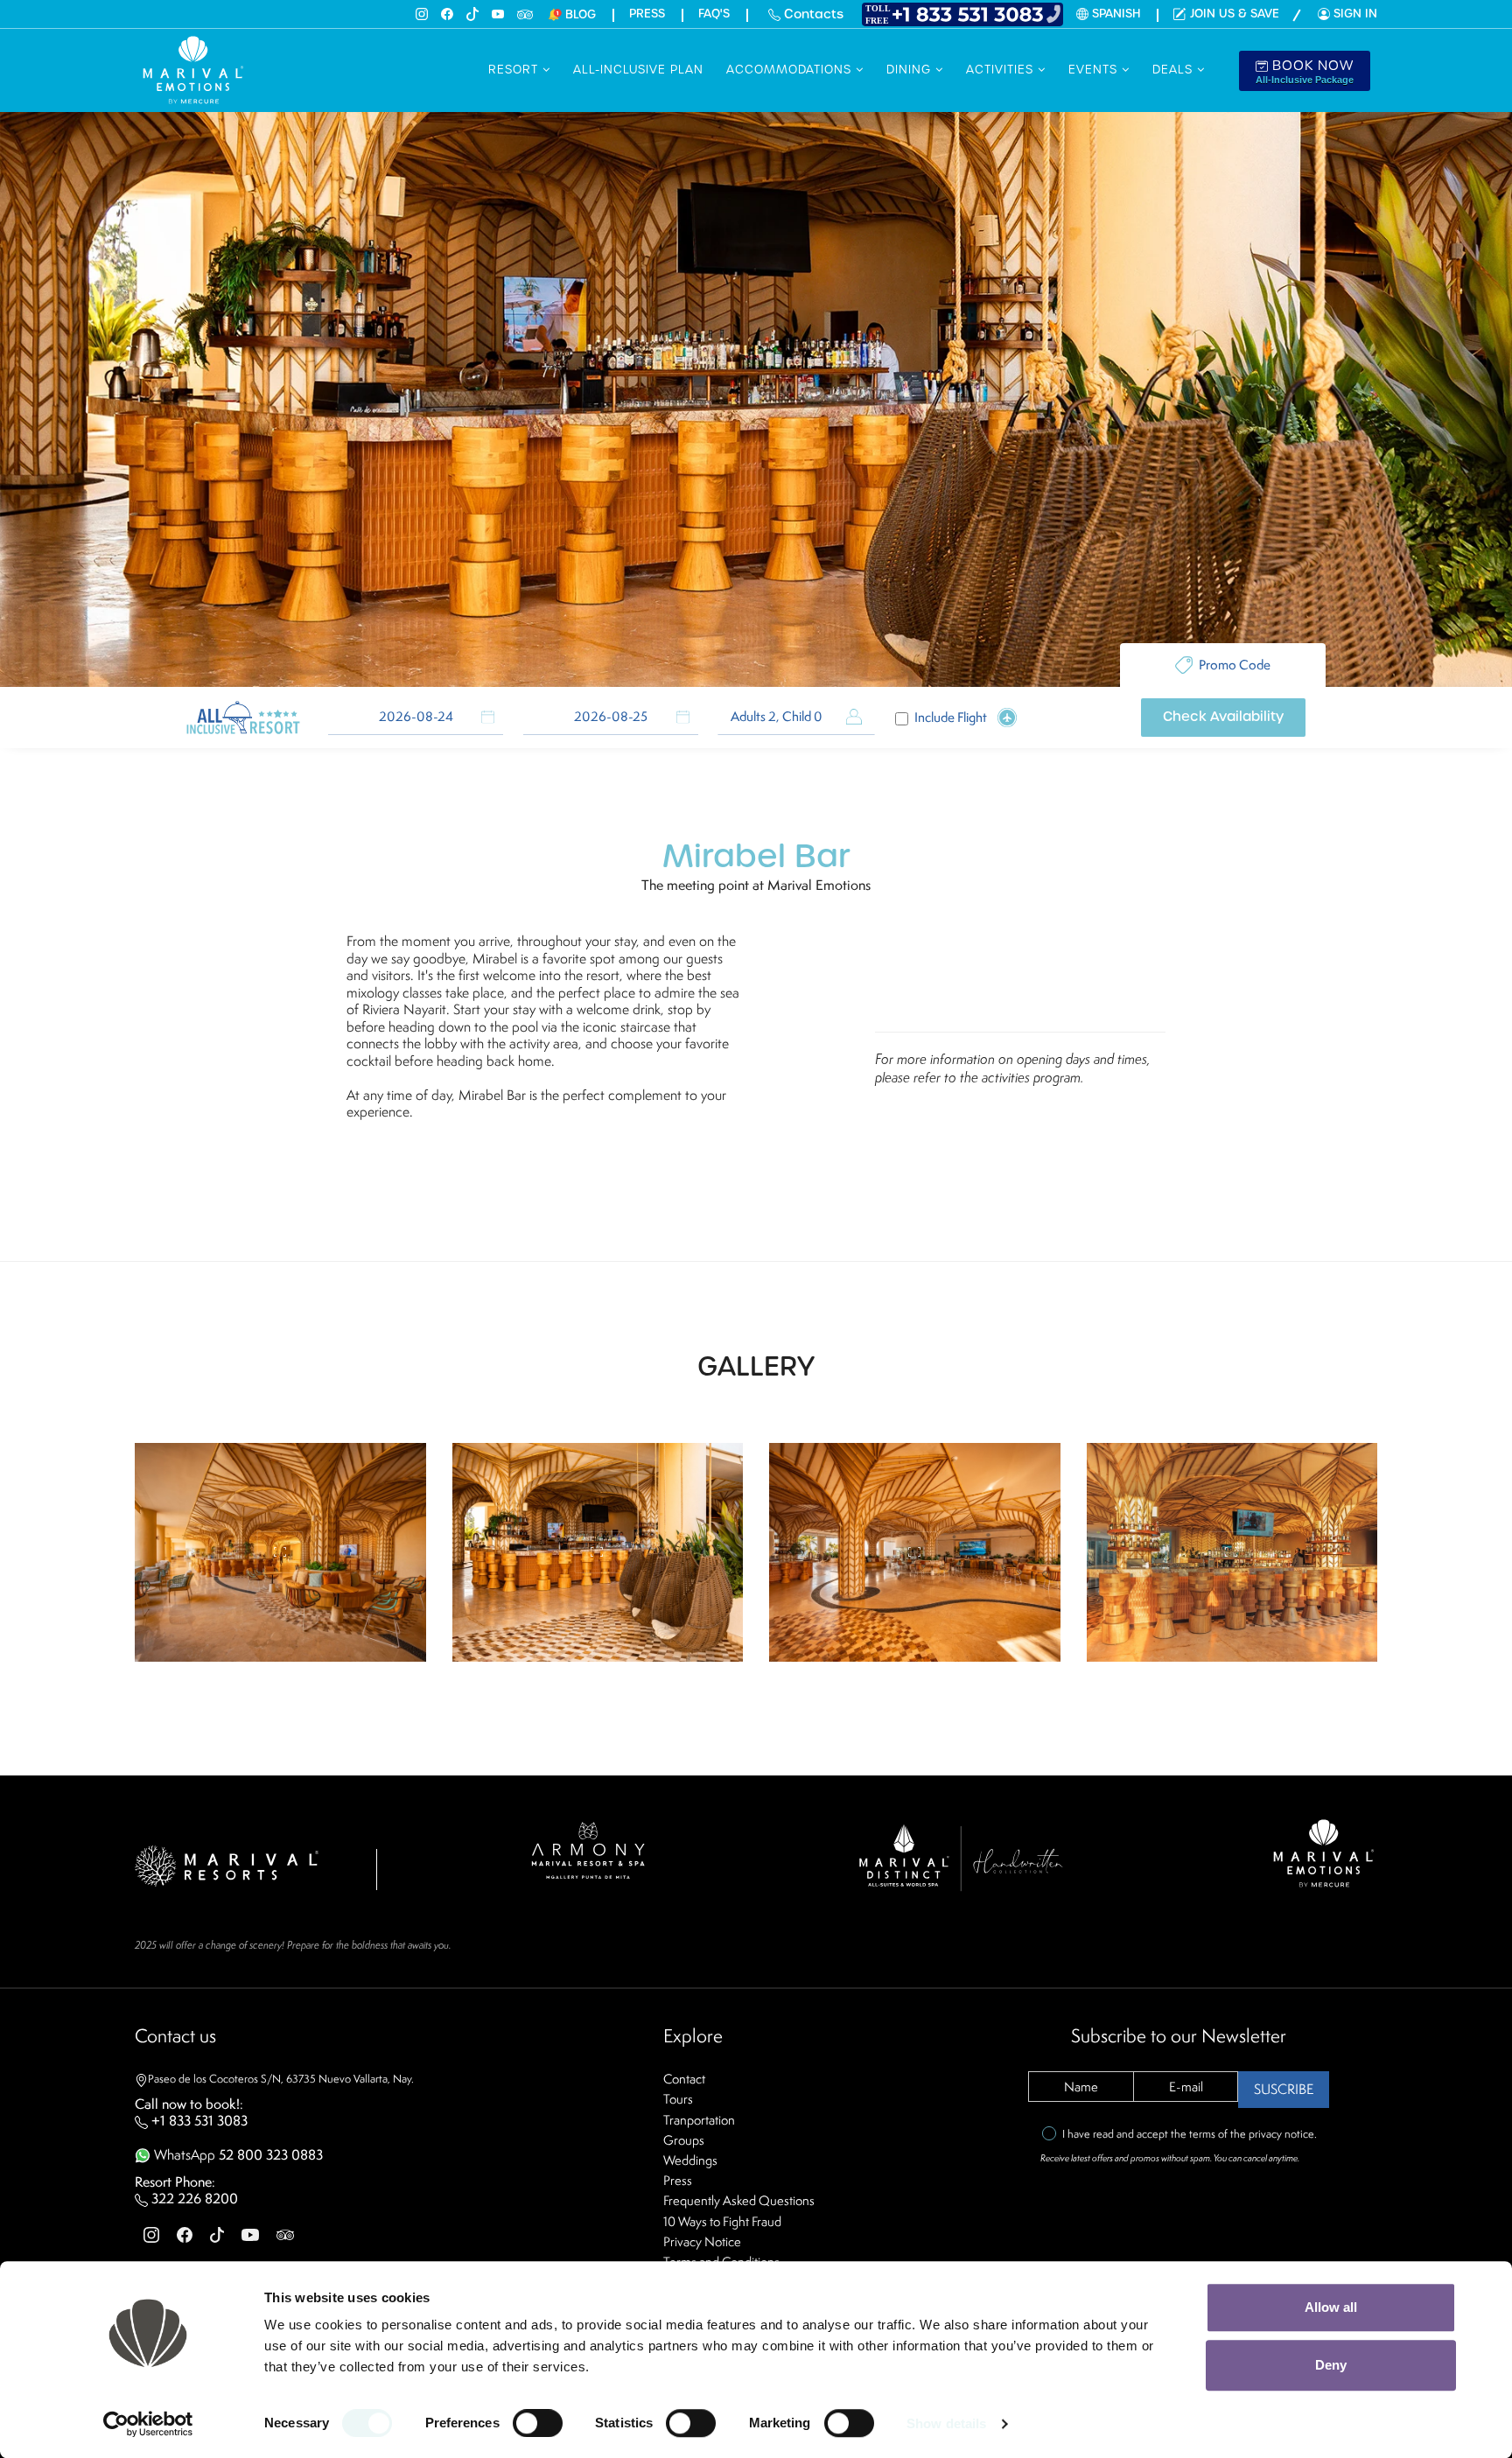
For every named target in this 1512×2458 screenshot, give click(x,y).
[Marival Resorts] (227, 1864)
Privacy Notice (702, 2241)
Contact (684, 2079)
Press (647, 14)
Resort (515, 70)
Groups (684, 2140)
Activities (1002, 70)
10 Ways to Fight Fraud (722, 2221)
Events (1095, 70)
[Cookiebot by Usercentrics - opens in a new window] (148, 2424)
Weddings (690, 2160)
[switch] (538, 2423)
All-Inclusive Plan (638, 70)
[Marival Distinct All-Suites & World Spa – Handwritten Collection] (960, 1856)
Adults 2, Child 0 (777, 717)
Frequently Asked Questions (739, 2200)
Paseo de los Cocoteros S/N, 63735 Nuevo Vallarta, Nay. (281, 2079)
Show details (946, 2423)
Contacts (812, 14)
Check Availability (1223, 717)
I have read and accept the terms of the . (1190, 2134)
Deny (1331, 2365)
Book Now (1305, 71)
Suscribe (1284, 2089)
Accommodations (791, 70)
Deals (1175, 70)
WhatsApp (237, 2155)
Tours (678, 2099)
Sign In (1355, 14)
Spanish (1116, 14)
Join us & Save (1235, 14)
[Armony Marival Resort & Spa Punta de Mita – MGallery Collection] (587, 1848)
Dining (911, 70)
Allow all (1331, 2307)
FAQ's (714, 14)
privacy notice (1281, 2134)
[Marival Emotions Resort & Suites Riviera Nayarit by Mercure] (1325, 1852)
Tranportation (699, 2120)
